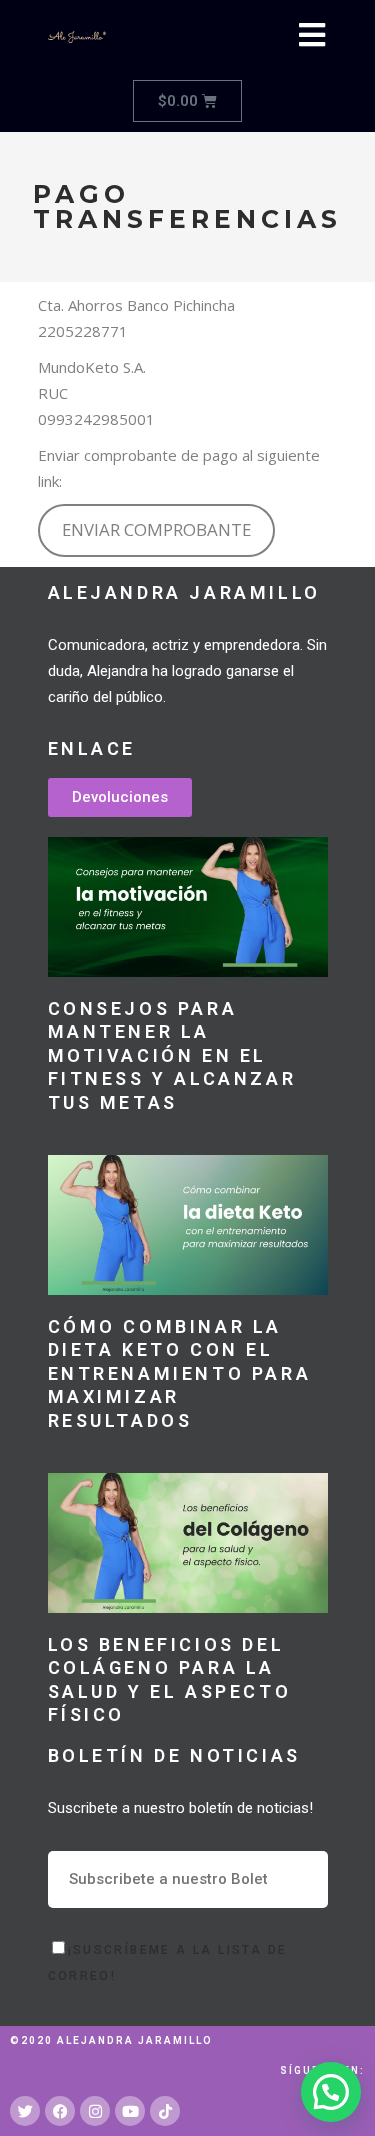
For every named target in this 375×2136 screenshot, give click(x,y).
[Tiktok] (165, 2111)
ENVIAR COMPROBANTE (156, 529)
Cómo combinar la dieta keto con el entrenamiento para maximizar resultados (180, 1373)
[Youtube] (130, 2111)
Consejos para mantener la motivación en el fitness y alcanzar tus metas (172, 1055)
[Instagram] (95, 2111)
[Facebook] (60, 2111)
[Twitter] (25, 2111)
